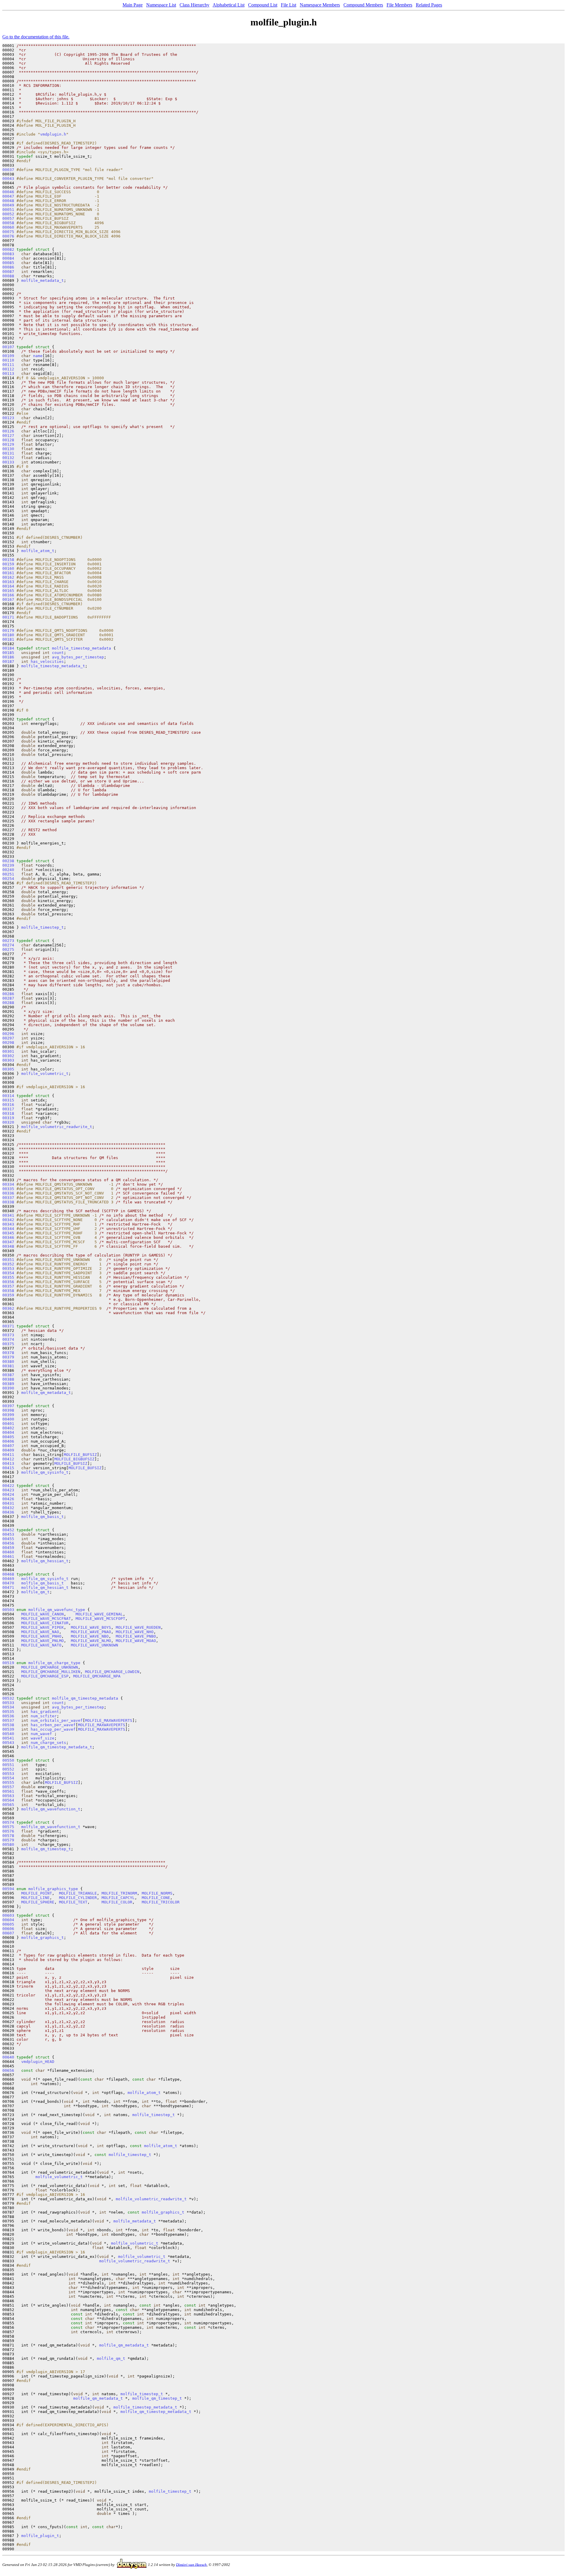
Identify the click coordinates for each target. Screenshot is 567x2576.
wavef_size (43, 1738)
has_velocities (47, 662)
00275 (8, 949)
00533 (8, 1703)
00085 (8, 263)
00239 (8, 865)
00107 (8, 347)
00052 (8, 214)
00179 (8, 630)
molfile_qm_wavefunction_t (51, 1809)
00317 (8, 1109)
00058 (8, 223)
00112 (8, 369)
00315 (8, 1100)
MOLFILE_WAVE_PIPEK (43, 1627)
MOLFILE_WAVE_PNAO (91, 1632)
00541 (8, 1738)
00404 (8, 1432)
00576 (8, 1831)
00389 (8, 1384)
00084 (8, 258)
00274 (8, 945)
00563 (8, 1796)
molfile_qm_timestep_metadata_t (57, 1747)
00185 (8, 653)
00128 (8, 440)
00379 (8, 1357)
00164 (8, 586)
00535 (8, 1712)
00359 (8, 1295)
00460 (8, 1552)
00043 (8, 179)
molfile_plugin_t (40, 2536)
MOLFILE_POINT (37, 1893)
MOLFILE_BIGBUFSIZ (74, 1459)
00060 (8, 227)
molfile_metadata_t (43, 280)
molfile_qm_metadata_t (46, 1393)
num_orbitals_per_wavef (57, 1720)
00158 (8, 560)
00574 (8, 1822)
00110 (8, 360)
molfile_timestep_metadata (82, 648)
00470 (8, 1583)
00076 (8, 236)
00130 (8, 449)
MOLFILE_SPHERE (38, 1902)
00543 (8, 1743)
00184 (8, 648)
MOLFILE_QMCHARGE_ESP (45, 1676)
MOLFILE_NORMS (157, 1893)
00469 (8, 1579)
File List (289, 5)
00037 (8, 170)
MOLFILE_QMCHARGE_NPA (97, 1676)
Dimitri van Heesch (191, 2564)
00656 (8, 2070)
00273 (8, 941)
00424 (8, 1494)
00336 (8, 1193)
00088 (8, 276)
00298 (8, 1043)
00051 (8, 210)
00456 (8, 1543)
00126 (8, 431)
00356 (8, 1282)
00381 (8, 1366)
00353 (8, 1269)
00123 (8, 418)
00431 (8, 1503)
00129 (8, 444)
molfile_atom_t (38, 551)
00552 (8, 1769)
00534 (8, 1707)
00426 (8, 1499)
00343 (8, 1224)
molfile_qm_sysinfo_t (45, 1472)
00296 (8, 1034)
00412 (8, 1459)
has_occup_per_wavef (53, 1729)
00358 (8, 1291)
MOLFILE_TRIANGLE (78, 1893)
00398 (8, 1410)
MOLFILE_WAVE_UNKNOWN (94, 1645)
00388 (8, 1379)
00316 (8, 1105)
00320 (8, 1122)
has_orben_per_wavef (53, 1725)
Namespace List (161, 5)
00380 (8, 1362)
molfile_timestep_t (43, 927)
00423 (8, 1490)
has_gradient (45, 1712)
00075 (8, 232)
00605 (8, 1924)
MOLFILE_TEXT (73, 1902)
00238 (8, 861)
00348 (8, 1246)
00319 (8, 1118)
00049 (8, 205)
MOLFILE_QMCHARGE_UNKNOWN (50, 1667)
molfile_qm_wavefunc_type (57, 1610)
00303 (8, 1060)
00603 (8, 1915)
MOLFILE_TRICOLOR (161, 1902)
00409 (8, 1450)
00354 (8, 1273)
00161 (8, 573)
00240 (8, 870)
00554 (8, 1778)
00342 (8, 1220)
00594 (8, 1889)
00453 (8, 1534)
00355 (8, 1277)
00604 (8, 1920)
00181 (8, 639)
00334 (8, 1184)
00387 (8, 1375)
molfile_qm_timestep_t (46, 1849)
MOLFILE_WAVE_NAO (40, 1632)
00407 (8, 1446)
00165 (8, 591)
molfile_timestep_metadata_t (53, 666)
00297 (8, 1038)
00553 (8, 1774)
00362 (8, 1308)
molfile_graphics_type (53, 1889)
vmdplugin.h (53, 134)
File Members (399, 5)
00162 (8, 577)
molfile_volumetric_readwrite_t (57, 1127)
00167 (8, 599)
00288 (8, 1003)
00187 (8, 662)
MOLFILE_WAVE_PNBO (136, 1636)
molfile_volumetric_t (45, 1074)
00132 (8, 458)
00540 (8, 1734)
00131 (8, 453)
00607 (8, 1933)
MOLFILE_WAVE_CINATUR (45, 1623)
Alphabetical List (229, 5)
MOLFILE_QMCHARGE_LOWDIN (112, 1672)
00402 (8, 1428)
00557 (8, 1787)
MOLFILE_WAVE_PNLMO (43, 1641)
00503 (8, 1610)
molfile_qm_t (35, 1592)
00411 (8, 1455)
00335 (8, 1189)
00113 (8, 374)
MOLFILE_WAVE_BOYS (91, 1627)
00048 (8, 201)
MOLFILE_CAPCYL (118, 1898)
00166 (8, 595)
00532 (8, 1698)
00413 (8, 1463)
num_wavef (41, 1734)
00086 (8, 267)
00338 (8, 1202)
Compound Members (363, 5)
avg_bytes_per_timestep (78, 657)
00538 (8, 1725)
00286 (8, 994)
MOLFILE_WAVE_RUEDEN (138, 1627)
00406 (8, 1441)
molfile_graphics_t (43, 1938)
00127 (8, 436)
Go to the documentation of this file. (36, 37)
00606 (8, 1929)
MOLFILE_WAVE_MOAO (136, 1641)
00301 (8, 1051)
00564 (8, 1800)
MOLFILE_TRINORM (119, 1893)
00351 (8, 1260)
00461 (8, 1556)
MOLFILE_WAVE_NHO (135, 1632)
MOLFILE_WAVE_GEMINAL (99, 1614)
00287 (8, 998)
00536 (8, 1716)
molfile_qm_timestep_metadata (85, 1698)
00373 (8, 1335)
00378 (8, 1353)
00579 (8, 1840)
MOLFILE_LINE (35, 1898)
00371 (8, 1326)
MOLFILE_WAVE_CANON (43, 1614)
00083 (8, 254)
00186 (8, 657)
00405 (8, 1437)
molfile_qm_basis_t (43, 1517)
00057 (8, 218)
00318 (8, 1113)
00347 (8, 1242)
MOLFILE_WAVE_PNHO (41, 1636)
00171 (8, 617)
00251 (8, 874)
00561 (8, 1791)
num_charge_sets (48, 1743)
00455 (8, 1539)
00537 (8, 1720)
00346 (8, 1237)
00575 (8, 1827)
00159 (8, 564)
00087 (8, 272)
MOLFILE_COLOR (117, 1902)
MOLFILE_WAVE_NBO (90, 1636)
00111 (8, 365)
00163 (8, 582)
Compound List (263, 5)
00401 (8, 1424)
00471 (8, 1588)
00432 (8, 1508)
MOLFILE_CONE (156, 1898)
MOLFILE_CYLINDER (78, 1898)
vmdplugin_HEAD (38, 2062)
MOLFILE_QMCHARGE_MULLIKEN (51, 1672)
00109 (8, 356)
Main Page (133, 5)
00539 (8, 1729)
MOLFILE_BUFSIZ (80, 1455)
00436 (8, 1512)
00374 (8, 1339)
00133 (8, 462)
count (58, 653)
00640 (8, 2057)
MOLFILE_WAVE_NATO (41, 1645)
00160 (8, 568)
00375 (8, 1344)
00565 (8, 1805)
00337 (8, 1198)
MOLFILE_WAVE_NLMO (91, 1641)
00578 (8, 1836)
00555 (8, 1782)
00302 (8, 1056)
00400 (8, 1419)
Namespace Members (320, 5)
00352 (8, 1264)
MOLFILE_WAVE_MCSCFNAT (46, 1619)
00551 (8, 1765)
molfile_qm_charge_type (54, 1663)
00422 (8, 1486)
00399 (8, 1415)
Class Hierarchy (194, 5)
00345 (8, 1233)
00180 (8, 635)
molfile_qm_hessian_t (45, 1561)
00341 (8, 1215)
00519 (8, 1663)
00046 (8, 192)
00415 (8, 1468)
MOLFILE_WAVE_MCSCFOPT (100, 1619)
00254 (8, 879)
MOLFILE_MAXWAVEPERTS (109, 1720)
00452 (8, 1530)
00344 (8, 1229)
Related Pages (429, 5)
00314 (8, 1096)
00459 (8, 1548)
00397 (8, 1406)
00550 (8, 1760)
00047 (8, 196)
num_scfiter (44, 1716)
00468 (8, 1574)
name (38, 356)
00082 (8, 249)
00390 (8, 1388)
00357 (8, 1286)
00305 (8, 1069)
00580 (8, 1844)
